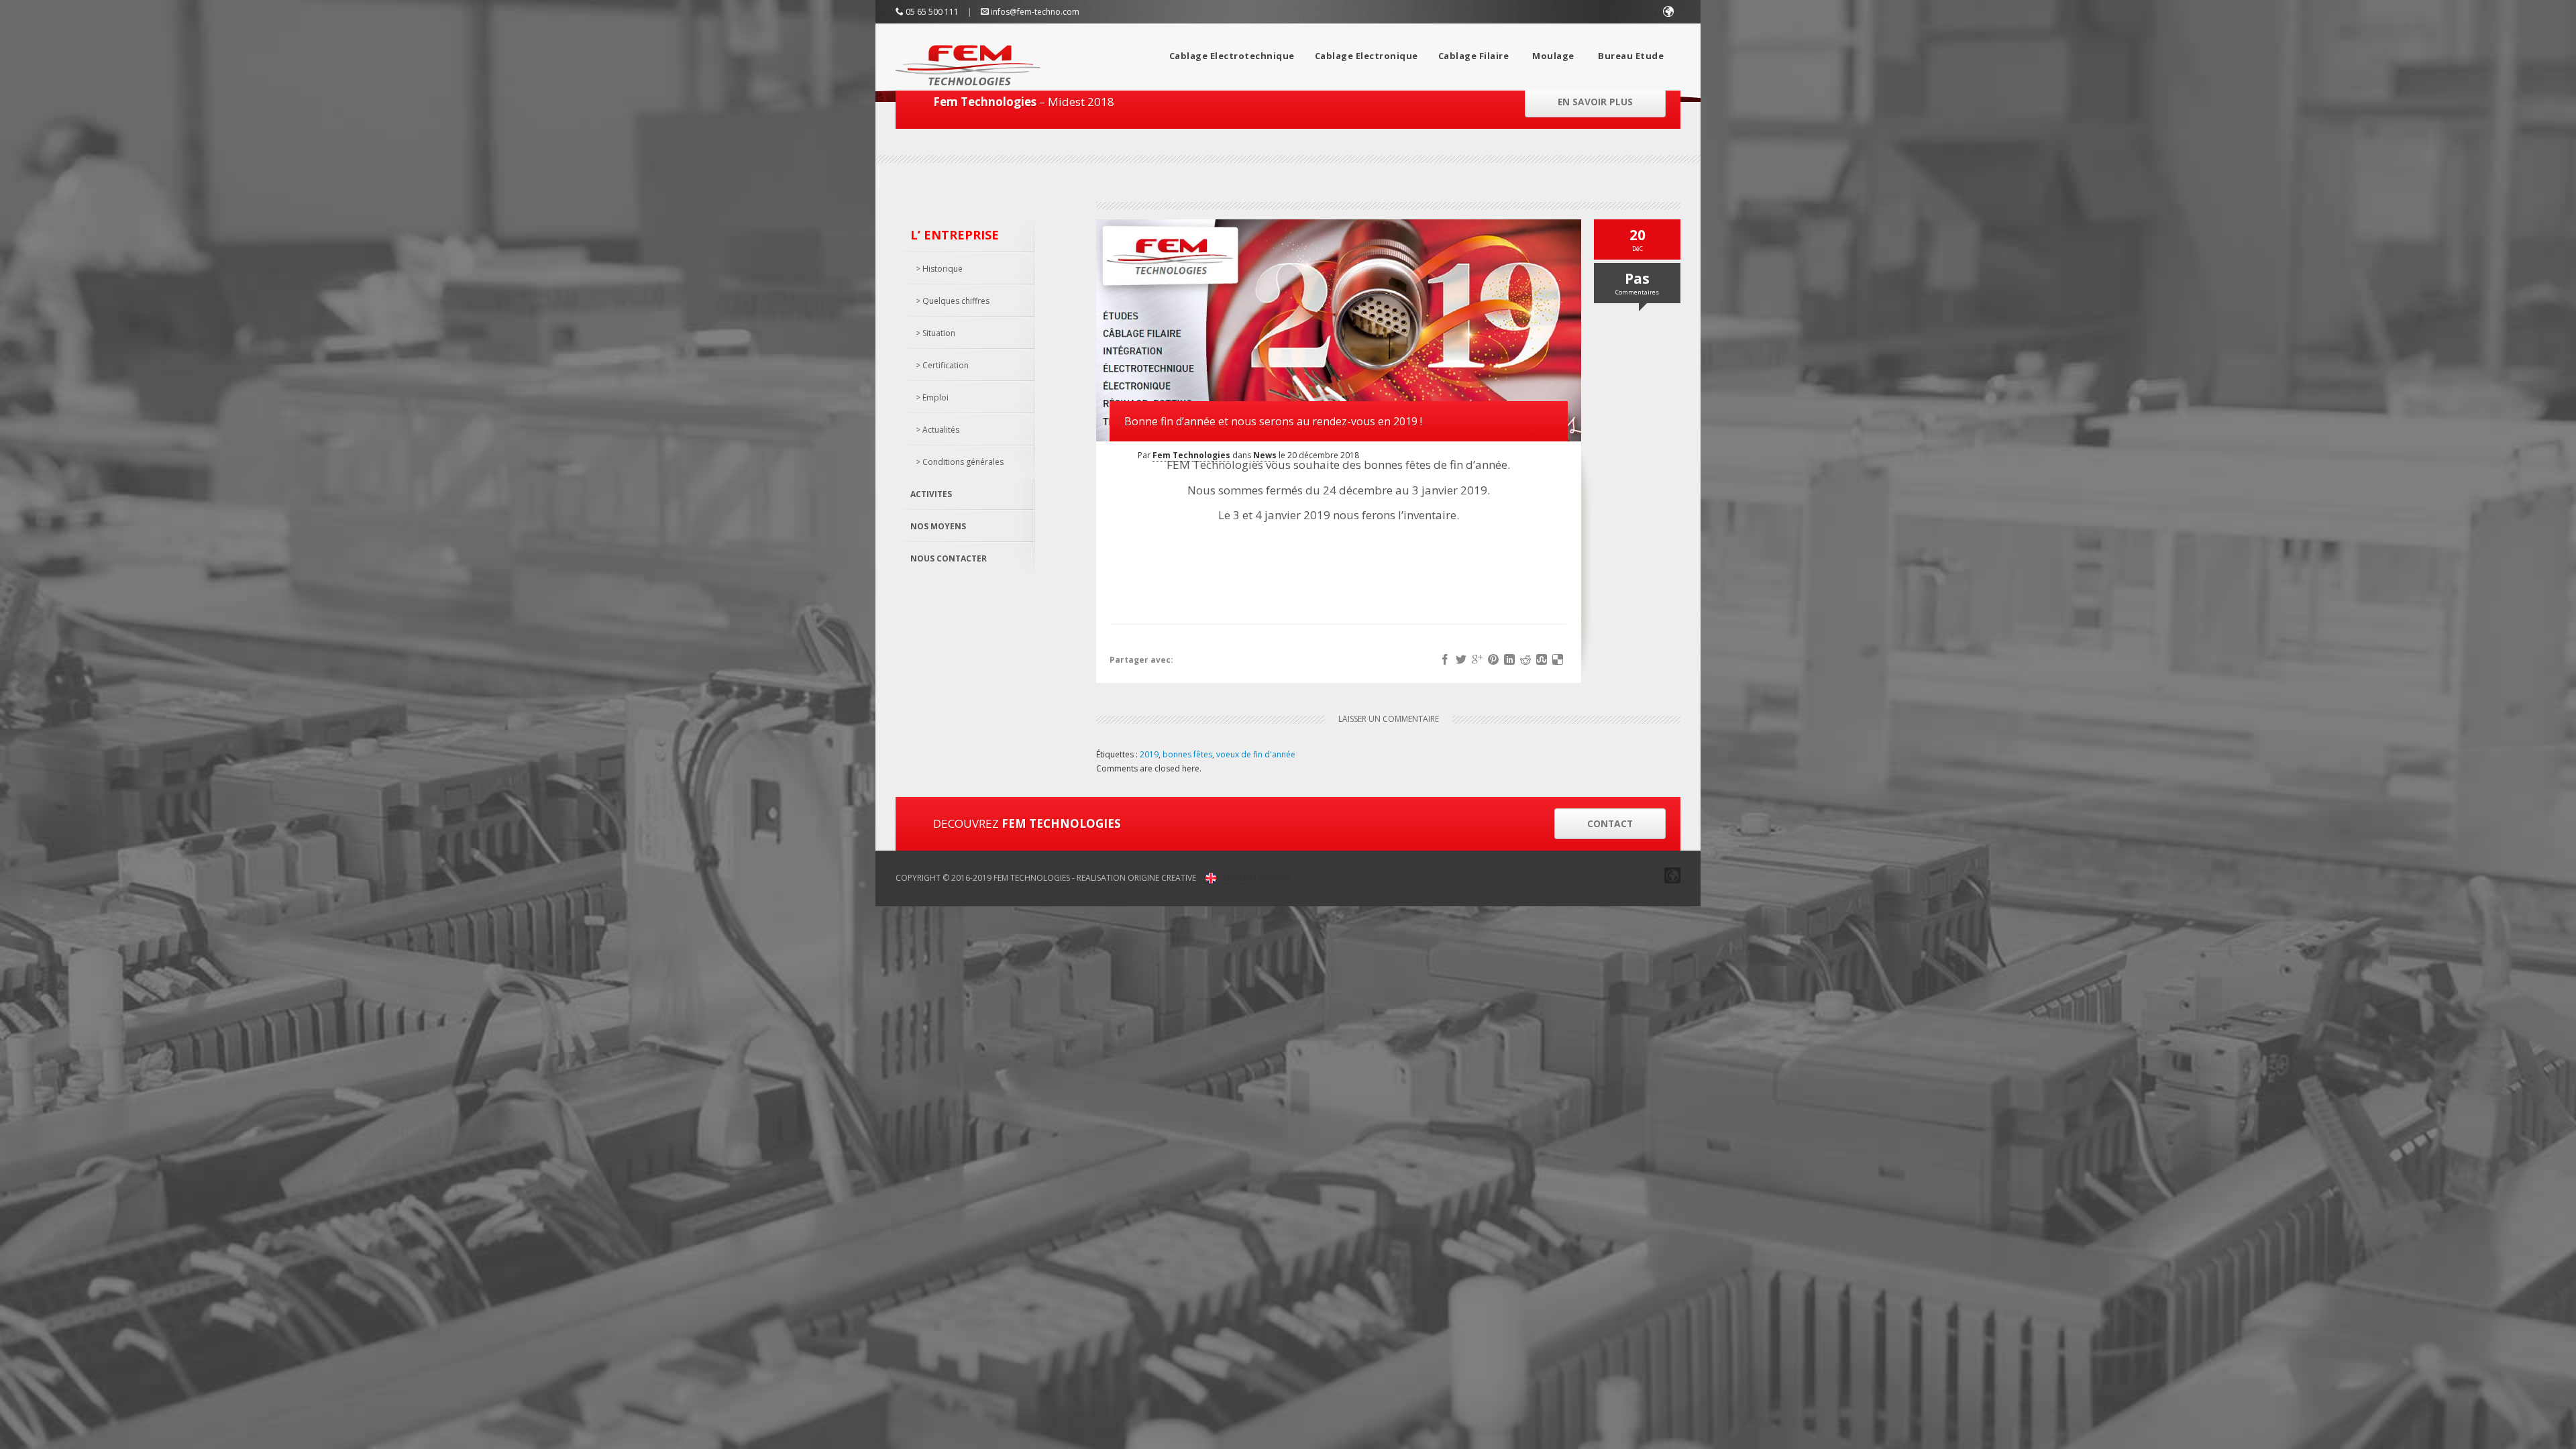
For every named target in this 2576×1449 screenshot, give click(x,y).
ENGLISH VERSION (1257, 878)
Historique (943, 269)
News (1265, 455)
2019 (1149, 754)
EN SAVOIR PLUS (1595, 102)
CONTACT (1610, 823)
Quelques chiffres (956, 301)
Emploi (935, 397)
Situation (939, 333)
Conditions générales (963, 462)
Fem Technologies (1191, 455)
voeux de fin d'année (1256, 754)
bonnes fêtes (1187, 754)
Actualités (941, 430)
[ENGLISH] (1669, 12)
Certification (946, 365)
